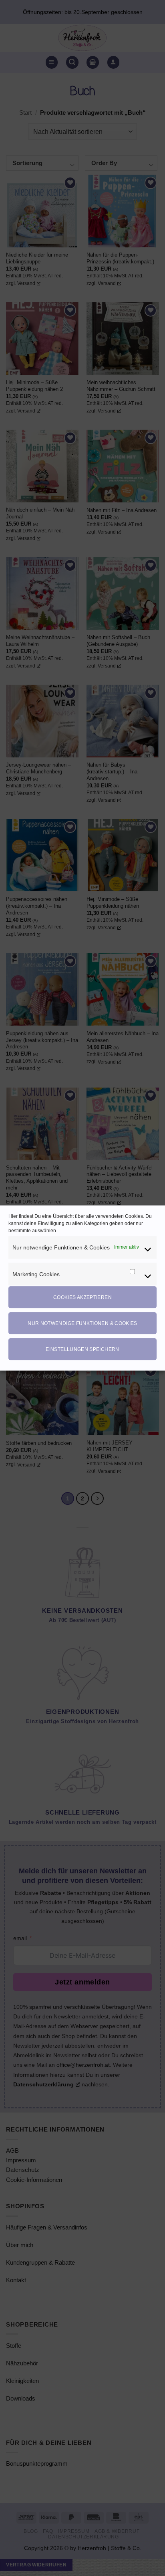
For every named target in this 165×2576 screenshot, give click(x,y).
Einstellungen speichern (82, 1349)
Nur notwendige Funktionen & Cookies (82, 1323)
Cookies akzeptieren (82, 1297)
